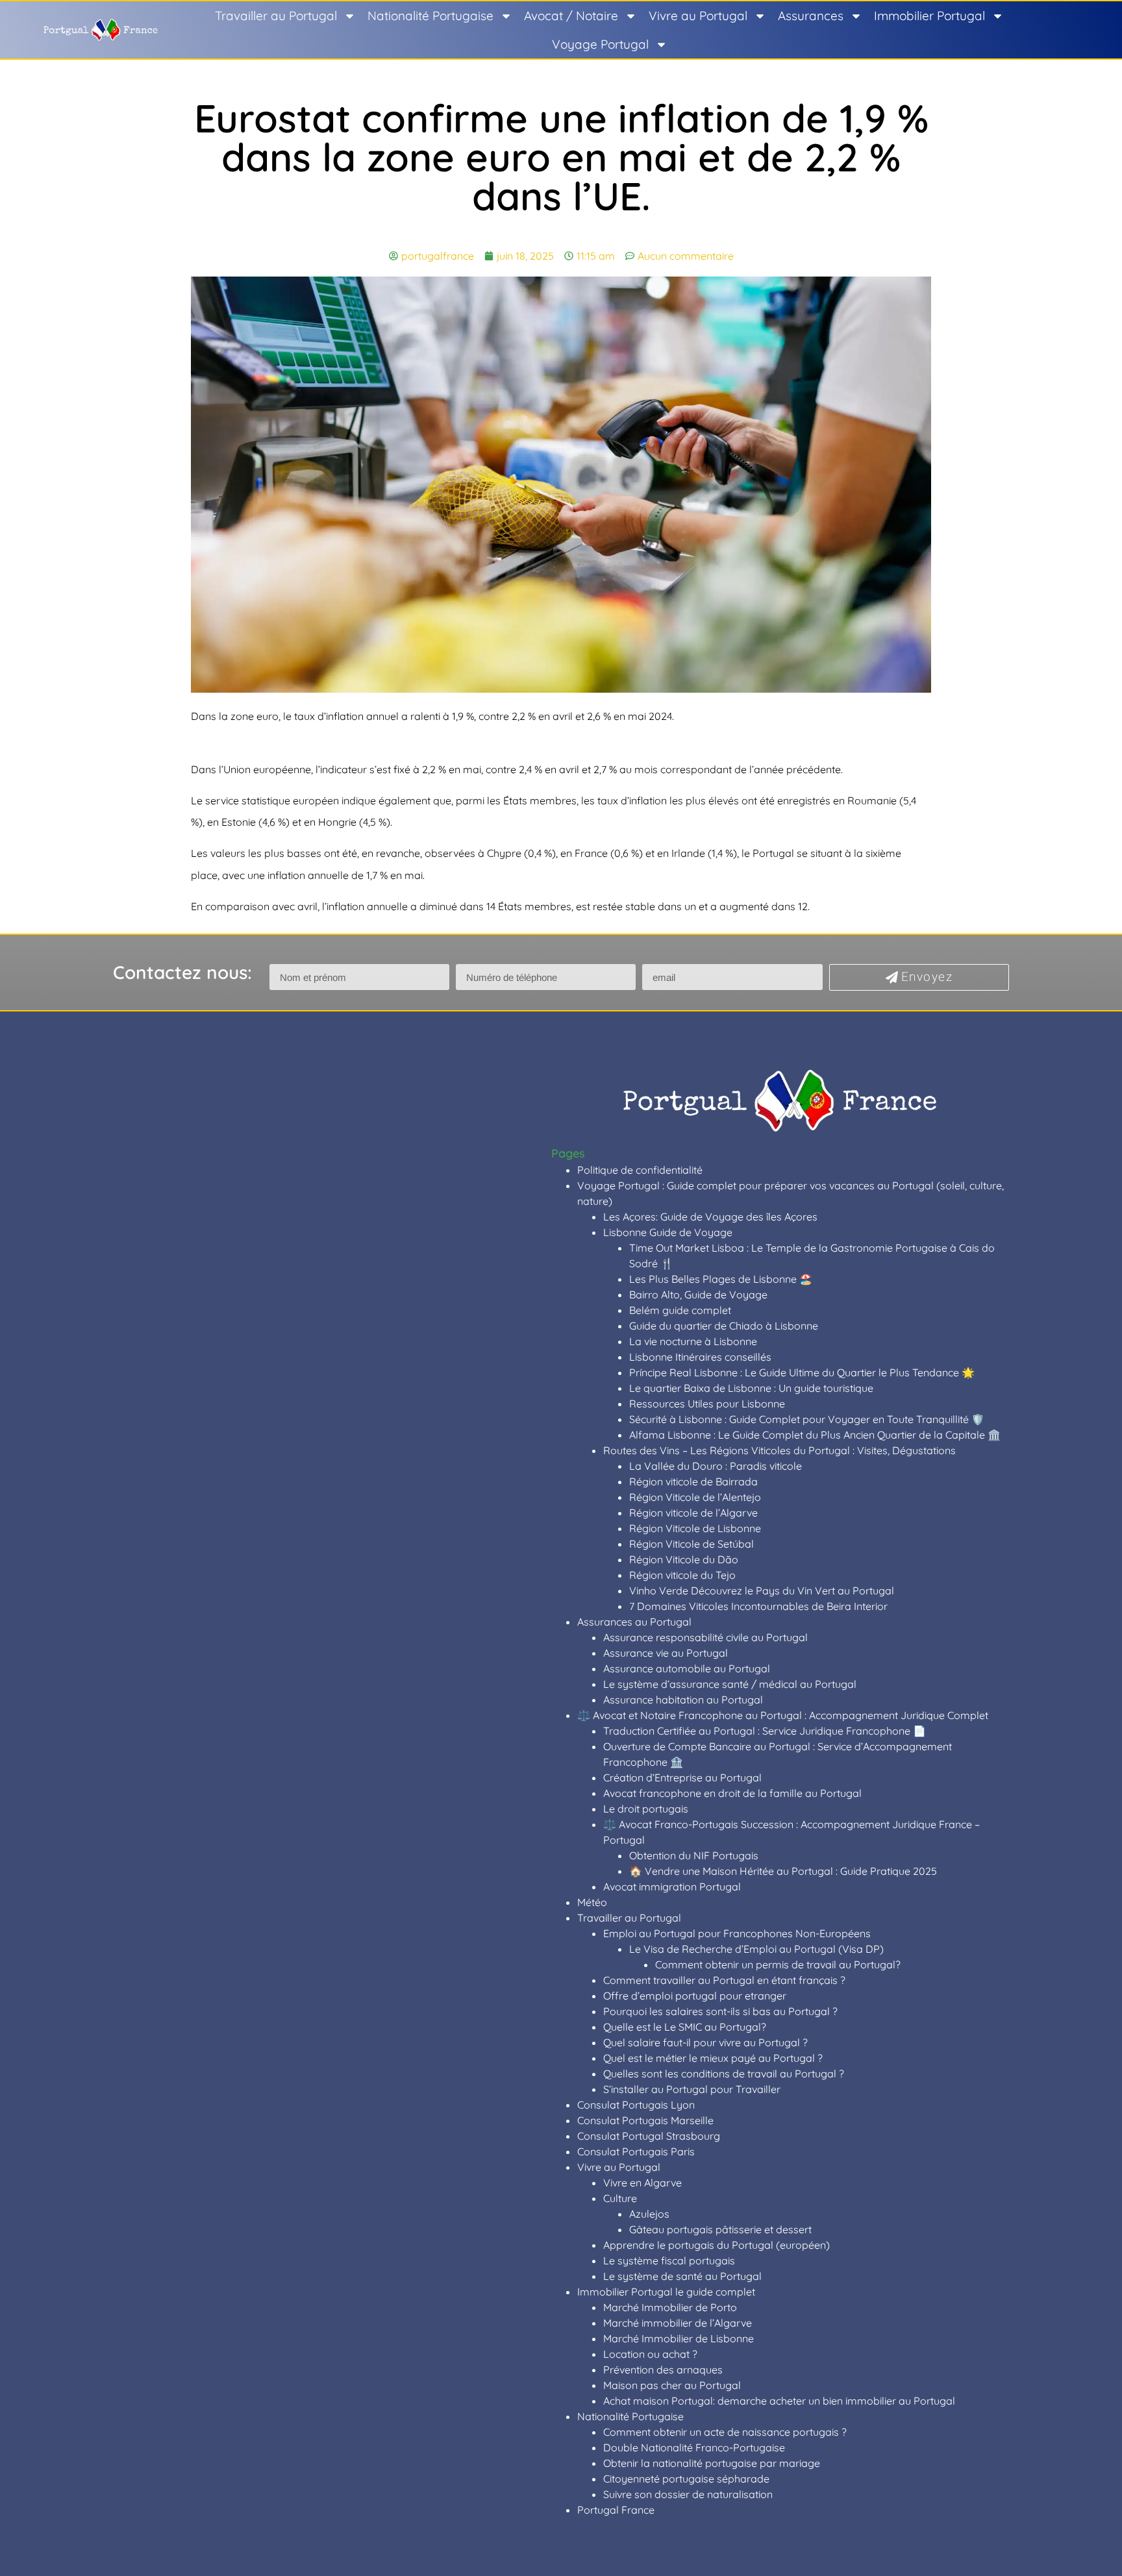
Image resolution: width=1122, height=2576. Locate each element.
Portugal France (616, 2510)
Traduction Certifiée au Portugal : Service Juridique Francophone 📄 (765, 1731)
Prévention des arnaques (663, 2370)
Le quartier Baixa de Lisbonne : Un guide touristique (751, 1388)
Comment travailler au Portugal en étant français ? (724, 1980)
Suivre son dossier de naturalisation (688, 2494)
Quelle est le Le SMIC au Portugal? (685, 2027)
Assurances (811, 16)
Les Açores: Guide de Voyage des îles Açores (710, 1217)
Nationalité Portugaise (430, 16)
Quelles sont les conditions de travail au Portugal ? (724, 2074)
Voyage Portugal (600, 44)
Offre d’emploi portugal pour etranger (695, 1996)
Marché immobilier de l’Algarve (678, 2323)
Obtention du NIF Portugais (694, 1855)
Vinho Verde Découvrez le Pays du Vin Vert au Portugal (762, 1591)
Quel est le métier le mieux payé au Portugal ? (713, 2058)
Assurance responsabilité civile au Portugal (705, 1637)
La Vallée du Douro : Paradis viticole (716, 1466)
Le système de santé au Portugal (682, 2276)
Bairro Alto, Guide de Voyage (698, 1294)
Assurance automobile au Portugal (687, 1668)
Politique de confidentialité (640, 1170)
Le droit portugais (646, 1809)
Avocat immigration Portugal (672, 1887)
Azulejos (649, 2214)
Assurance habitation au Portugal (683, 1700)
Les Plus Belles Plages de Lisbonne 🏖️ (721, 1279)
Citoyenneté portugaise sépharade (686, 2479)
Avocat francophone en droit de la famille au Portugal (732, 1793)
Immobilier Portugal (929, 16)
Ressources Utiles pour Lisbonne (707, 1404)
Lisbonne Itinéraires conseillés (700, 1357)
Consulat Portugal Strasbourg (649, 2136)
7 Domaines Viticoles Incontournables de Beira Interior (758, 1606)
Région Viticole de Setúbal (692, 1544)
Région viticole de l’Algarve (693, 1513)
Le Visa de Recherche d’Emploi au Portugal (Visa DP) (756, 1949)
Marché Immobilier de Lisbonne (679, 2338)
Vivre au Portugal (698, 16)
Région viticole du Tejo (682, 1575)
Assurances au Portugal (634, 1622)
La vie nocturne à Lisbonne (693, 1341)
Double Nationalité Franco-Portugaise (694, 2447)
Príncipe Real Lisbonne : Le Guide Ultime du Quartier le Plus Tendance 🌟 (802, 1372)
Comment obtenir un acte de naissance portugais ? (725, 2432)
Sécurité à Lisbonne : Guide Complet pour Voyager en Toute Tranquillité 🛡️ (807, 1419)
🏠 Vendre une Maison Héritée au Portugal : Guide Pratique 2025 (783, 1871)
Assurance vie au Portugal (666, 1653)
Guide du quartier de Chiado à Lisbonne (724, 1326)
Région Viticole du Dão (684, 1559)
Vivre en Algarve (642, 2183)
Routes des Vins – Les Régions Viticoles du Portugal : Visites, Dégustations (779, 1450)
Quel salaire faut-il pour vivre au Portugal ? (705, 2042)
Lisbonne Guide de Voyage (668, 1232)
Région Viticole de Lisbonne (695, 1528)
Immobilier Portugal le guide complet (666, 2292)
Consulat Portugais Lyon (636, 2105)
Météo (592, 1902)
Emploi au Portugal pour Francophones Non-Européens (737, 1933)
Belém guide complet (680, 1310)
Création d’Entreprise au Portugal (682, 1777)
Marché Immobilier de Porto (670, 2307)
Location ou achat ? (650, 2354)
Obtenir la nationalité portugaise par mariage (712, 2463)
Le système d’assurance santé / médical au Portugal (730, 1684)
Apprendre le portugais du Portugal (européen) (717, 2245)
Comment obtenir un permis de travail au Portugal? (778, 1964)
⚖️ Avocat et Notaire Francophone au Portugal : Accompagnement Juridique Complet (783, 1715)
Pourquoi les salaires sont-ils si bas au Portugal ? (720, 2011)
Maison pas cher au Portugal (672, 2385)
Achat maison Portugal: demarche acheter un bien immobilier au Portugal (779, 2401)
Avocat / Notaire (571, 16)
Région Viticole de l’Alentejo (695, 1497)
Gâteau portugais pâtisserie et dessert (720, 2229)
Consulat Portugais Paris (636, 2151)
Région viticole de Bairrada (693, 1481)
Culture (620, 2198)
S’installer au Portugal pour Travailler (692, 2089)
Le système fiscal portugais (669, 2260)
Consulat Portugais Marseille (645, 2120)
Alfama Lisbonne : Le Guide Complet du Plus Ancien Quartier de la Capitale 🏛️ (815, 1435)
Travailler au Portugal (276, 16)
